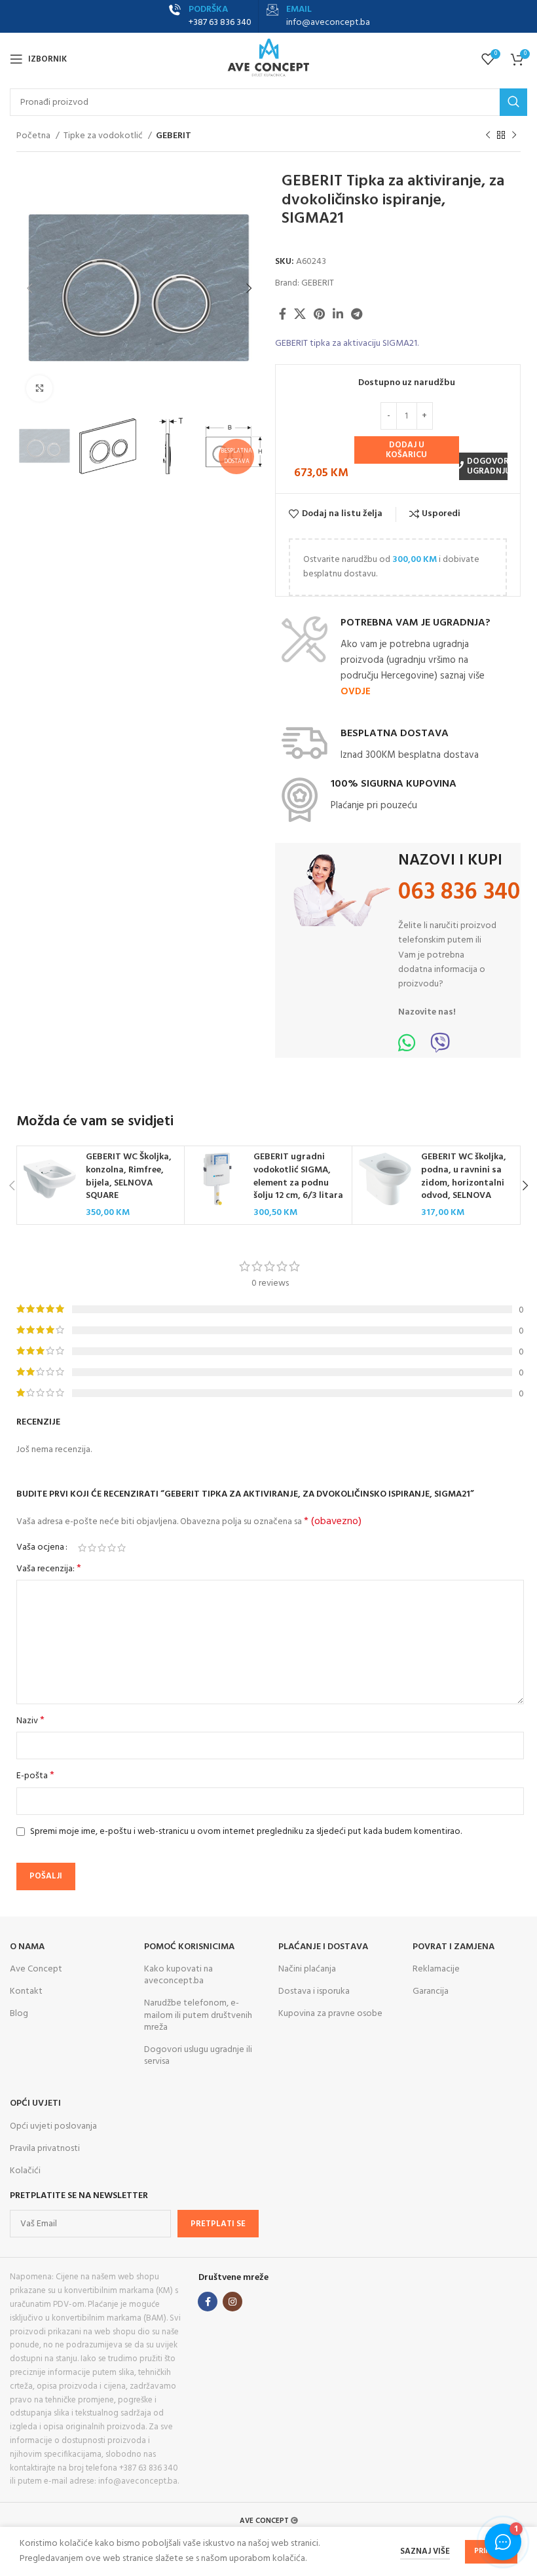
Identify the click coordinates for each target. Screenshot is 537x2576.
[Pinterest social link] (319, 314)
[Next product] (514, 136)
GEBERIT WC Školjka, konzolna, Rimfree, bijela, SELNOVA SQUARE (129, 1176)
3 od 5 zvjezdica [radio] (102, 1548)
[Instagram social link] (232, 2302)
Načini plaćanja (307, 1969)
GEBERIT (174, 136)
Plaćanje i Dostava (323, 1947)
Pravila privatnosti (45, 2149)
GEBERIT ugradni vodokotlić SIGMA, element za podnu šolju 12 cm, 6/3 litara (298, 1176)
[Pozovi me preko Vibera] (440, 1048)
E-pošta (35, 1776)
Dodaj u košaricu (406, 450)
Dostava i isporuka (314, 1991)
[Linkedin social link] (338, 314)
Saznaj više (425, 2551)
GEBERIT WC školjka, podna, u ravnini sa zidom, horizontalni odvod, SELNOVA (464, 1176)
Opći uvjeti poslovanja (53, 2126)
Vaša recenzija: (49, 1569)
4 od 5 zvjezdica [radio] (112, 1548)
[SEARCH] (513, 102)
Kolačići (25, 2171)
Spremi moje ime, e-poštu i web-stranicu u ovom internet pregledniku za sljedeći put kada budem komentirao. (246, 1832)
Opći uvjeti (35, 2103)
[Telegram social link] (357, 314)
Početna (34, 136)
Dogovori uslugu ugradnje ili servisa (198, 2056)
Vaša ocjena (40, 1548)
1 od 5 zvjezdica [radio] (82, 1548)
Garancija (431, 1991)
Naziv (30, 1721)
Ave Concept (36, 1969)
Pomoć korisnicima (189, 1947)
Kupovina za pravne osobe (330, 2014)
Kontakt (26, 1991)
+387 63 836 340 (220, 23)
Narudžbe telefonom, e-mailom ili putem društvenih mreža (198, 2015)
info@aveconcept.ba (328, 23)
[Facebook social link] (283, 314)
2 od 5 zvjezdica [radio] (92, 1548)
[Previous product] (488, 136)
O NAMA (27, 1947)
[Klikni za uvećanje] (39, 388)
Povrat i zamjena (454, 1947)
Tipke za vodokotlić (104, 136)
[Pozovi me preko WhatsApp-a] (407, 1048)
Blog (19, 2014)
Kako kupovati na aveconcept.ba (178, 1975)
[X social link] (300, 314)
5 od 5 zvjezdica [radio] (121, 1548)
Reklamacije (436, 1969)
